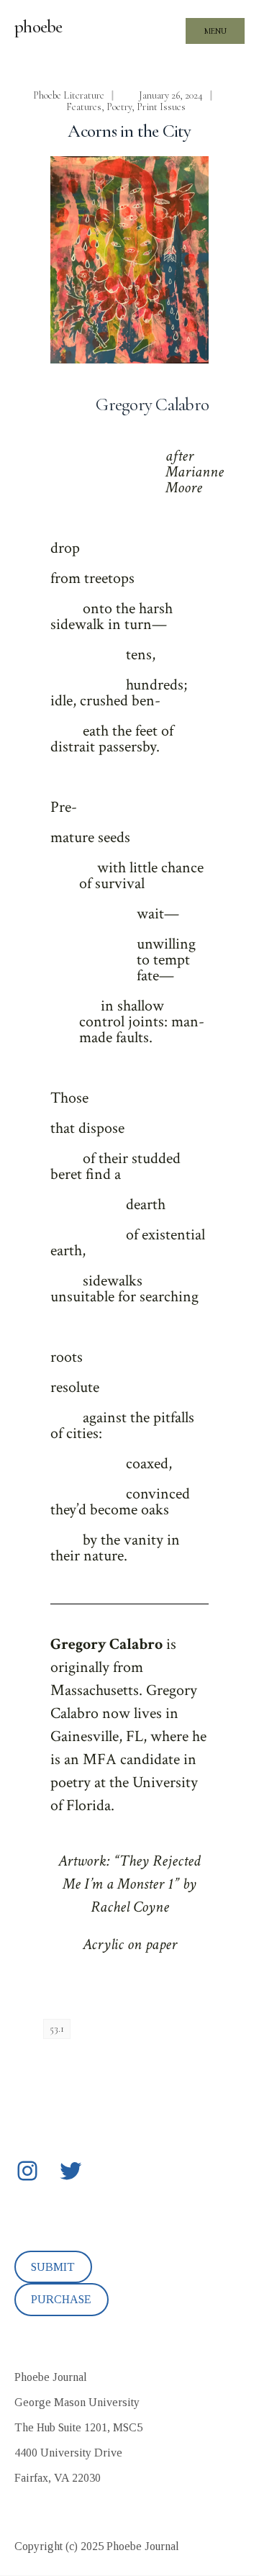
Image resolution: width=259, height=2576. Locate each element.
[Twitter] (71, 2171)
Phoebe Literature (69, 95)
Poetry (119, 107)
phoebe (38, 27)
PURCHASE (61, 2299)
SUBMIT (53, 2267)
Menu (215, 31)
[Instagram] (27, 2171)
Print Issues (161, 107)
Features (84, 107)
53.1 (57, 2029)
